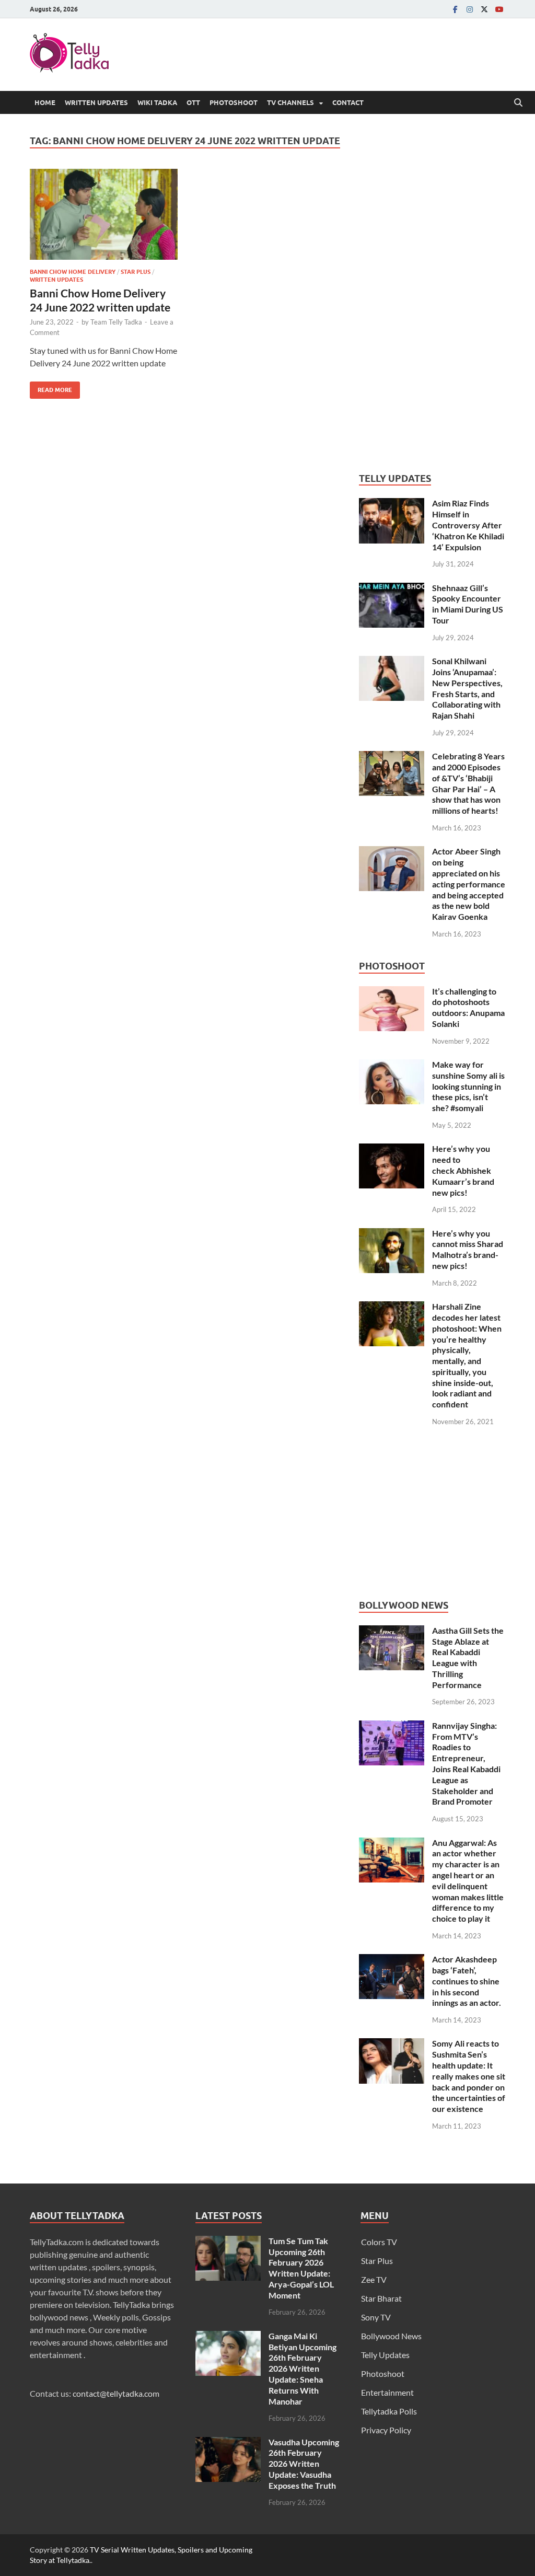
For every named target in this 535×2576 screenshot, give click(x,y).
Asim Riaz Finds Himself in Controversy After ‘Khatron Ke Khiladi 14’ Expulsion (468, 525)
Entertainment (387, 2392)
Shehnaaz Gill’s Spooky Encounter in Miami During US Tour (468, 604)
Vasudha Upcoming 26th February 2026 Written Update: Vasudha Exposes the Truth (304, 2464)
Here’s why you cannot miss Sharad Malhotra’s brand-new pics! (468, 1249)
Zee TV (374, 2279)
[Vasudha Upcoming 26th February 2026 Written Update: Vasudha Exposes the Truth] (228, 2443)
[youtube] (499, 9)
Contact (348, 102)
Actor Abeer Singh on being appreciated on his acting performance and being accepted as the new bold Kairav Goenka (469, 884)
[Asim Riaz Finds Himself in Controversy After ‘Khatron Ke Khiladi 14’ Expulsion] (392, 504)
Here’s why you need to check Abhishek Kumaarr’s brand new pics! (463, 1170)
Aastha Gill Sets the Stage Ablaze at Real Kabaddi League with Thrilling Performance (468, 1657)
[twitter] (484, 9)
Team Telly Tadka (116, 322)
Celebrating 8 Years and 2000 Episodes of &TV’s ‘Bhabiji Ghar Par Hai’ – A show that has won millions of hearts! (468, 783)
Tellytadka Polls (389, 2411)
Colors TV (379, 2242)
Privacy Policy (386, 2430)
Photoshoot (234, 102)
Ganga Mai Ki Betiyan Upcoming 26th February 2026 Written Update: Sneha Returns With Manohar (303, 2369)
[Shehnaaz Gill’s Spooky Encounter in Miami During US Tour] (392, 589)
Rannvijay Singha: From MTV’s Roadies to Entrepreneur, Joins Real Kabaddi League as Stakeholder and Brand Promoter (466, 1764)
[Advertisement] (437, 292)
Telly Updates (385, 2355)
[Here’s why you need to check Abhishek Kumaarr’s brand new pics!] (392, 1150)
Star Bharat (381, 2298)
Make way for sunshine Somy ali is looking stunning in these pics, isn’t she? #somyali (468, 1086)
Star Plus (136, 272)
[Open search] (518, 103)
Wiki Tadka (157, 102)
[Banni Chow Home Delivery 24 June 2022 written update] (104, 215)
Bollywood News (391, 2336)
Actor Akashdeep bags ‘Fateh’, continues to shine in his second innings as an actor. (467, 1981)
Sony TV (376, 2317)
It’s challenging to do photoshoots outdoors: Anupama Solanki (468, 1007)
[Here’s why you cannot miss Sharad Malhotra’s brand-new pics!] (392, 1234)
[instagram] (470, 9)
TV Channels (290, 102)
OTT (193, 102)
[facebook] (455, 9)
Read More (51, 388)
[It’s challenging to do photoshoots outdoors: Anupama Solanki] (392, 992)
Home (45, 102)
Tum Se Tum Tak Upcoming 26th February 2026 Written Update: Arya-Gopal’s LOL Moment (301, 2268)
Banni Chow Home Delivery (73, 272)
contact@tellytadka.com (116, 2393)
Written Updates (96, 102)
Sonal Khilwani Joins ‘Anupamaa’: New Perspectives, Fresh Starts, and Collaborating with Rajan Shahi (467, 688)
